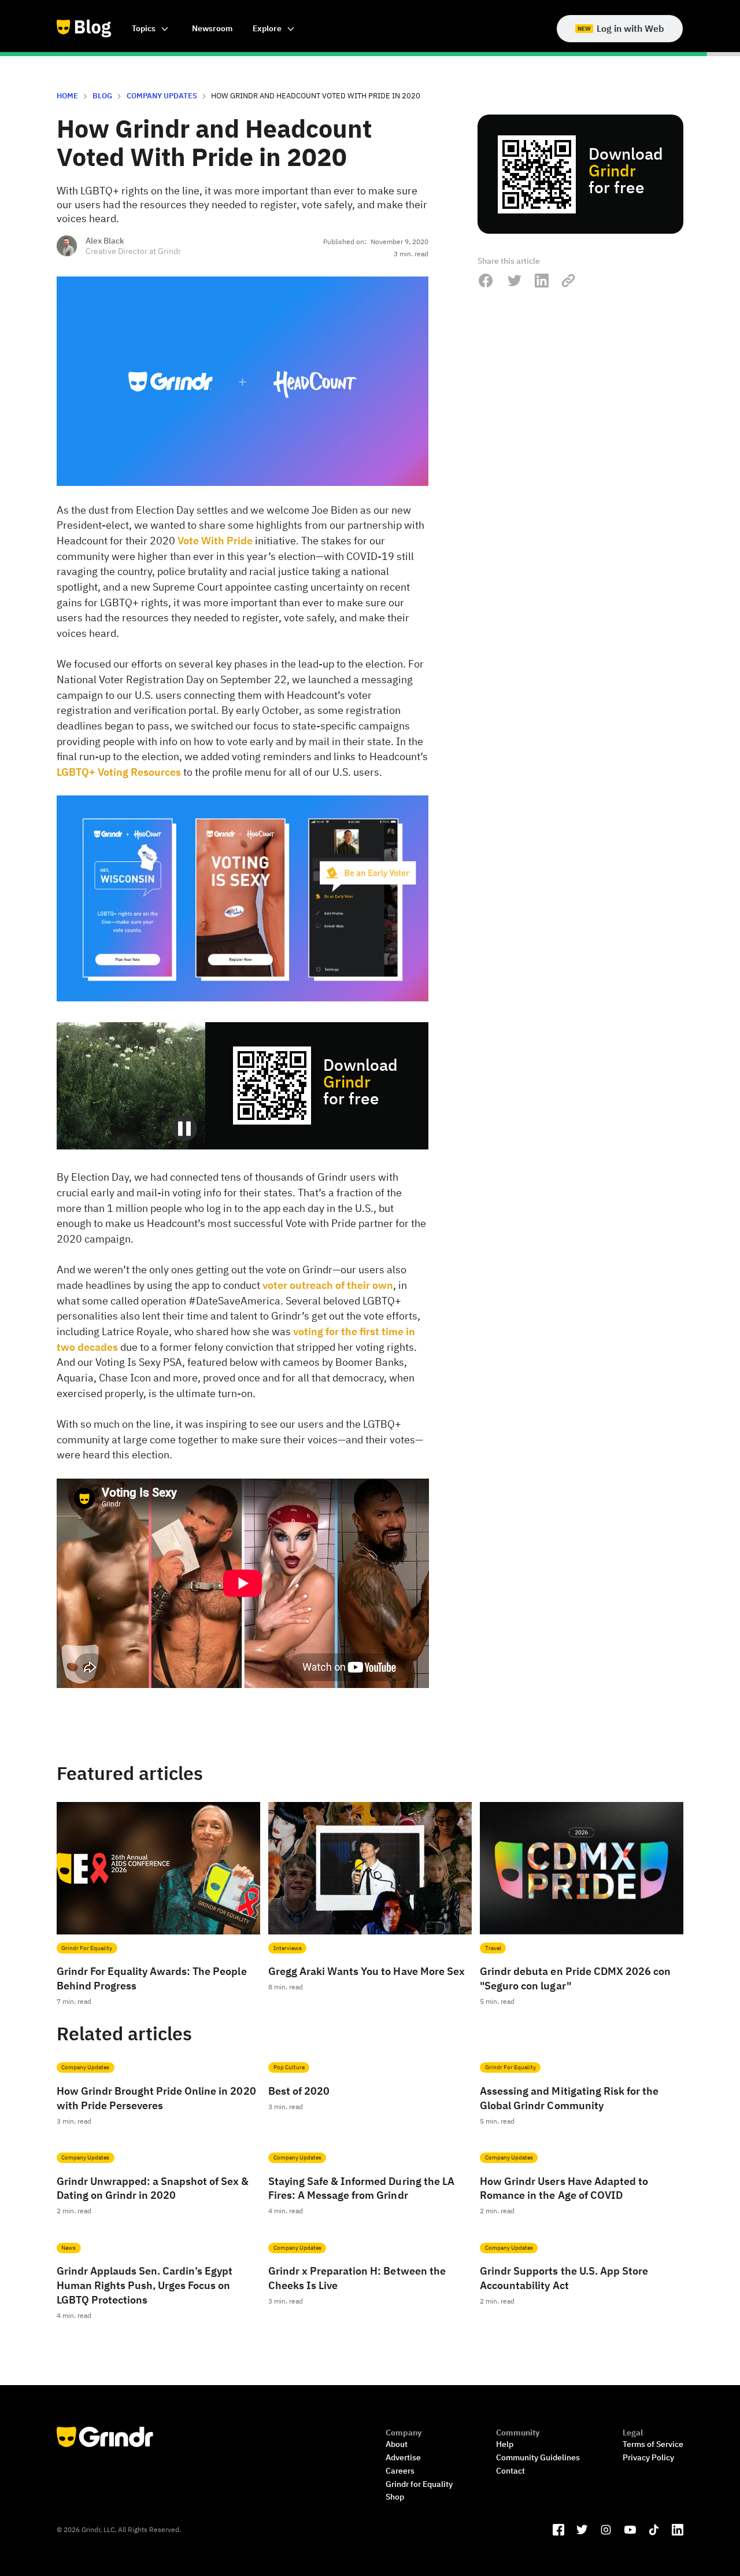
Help (505, 2444)
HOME (67, 95)
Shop (395, 2496)
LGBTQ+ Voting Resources (119, 772)
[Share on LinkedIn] (542, 281)
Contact (510, 2470)
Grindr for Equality (419, 2484)
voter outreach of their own (328, 1285)
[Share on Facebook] (486, 281)
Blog (102, 95)
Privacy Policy (648, 2457)
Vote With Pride (215, 541)
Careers (400, 2470)
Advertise (403, 2457)
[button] (151, 29)
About (397, 2444)
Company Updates (162, 95)
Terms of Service (653, 2444)
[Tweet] (514, 281)
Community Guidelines (538, 2457)
